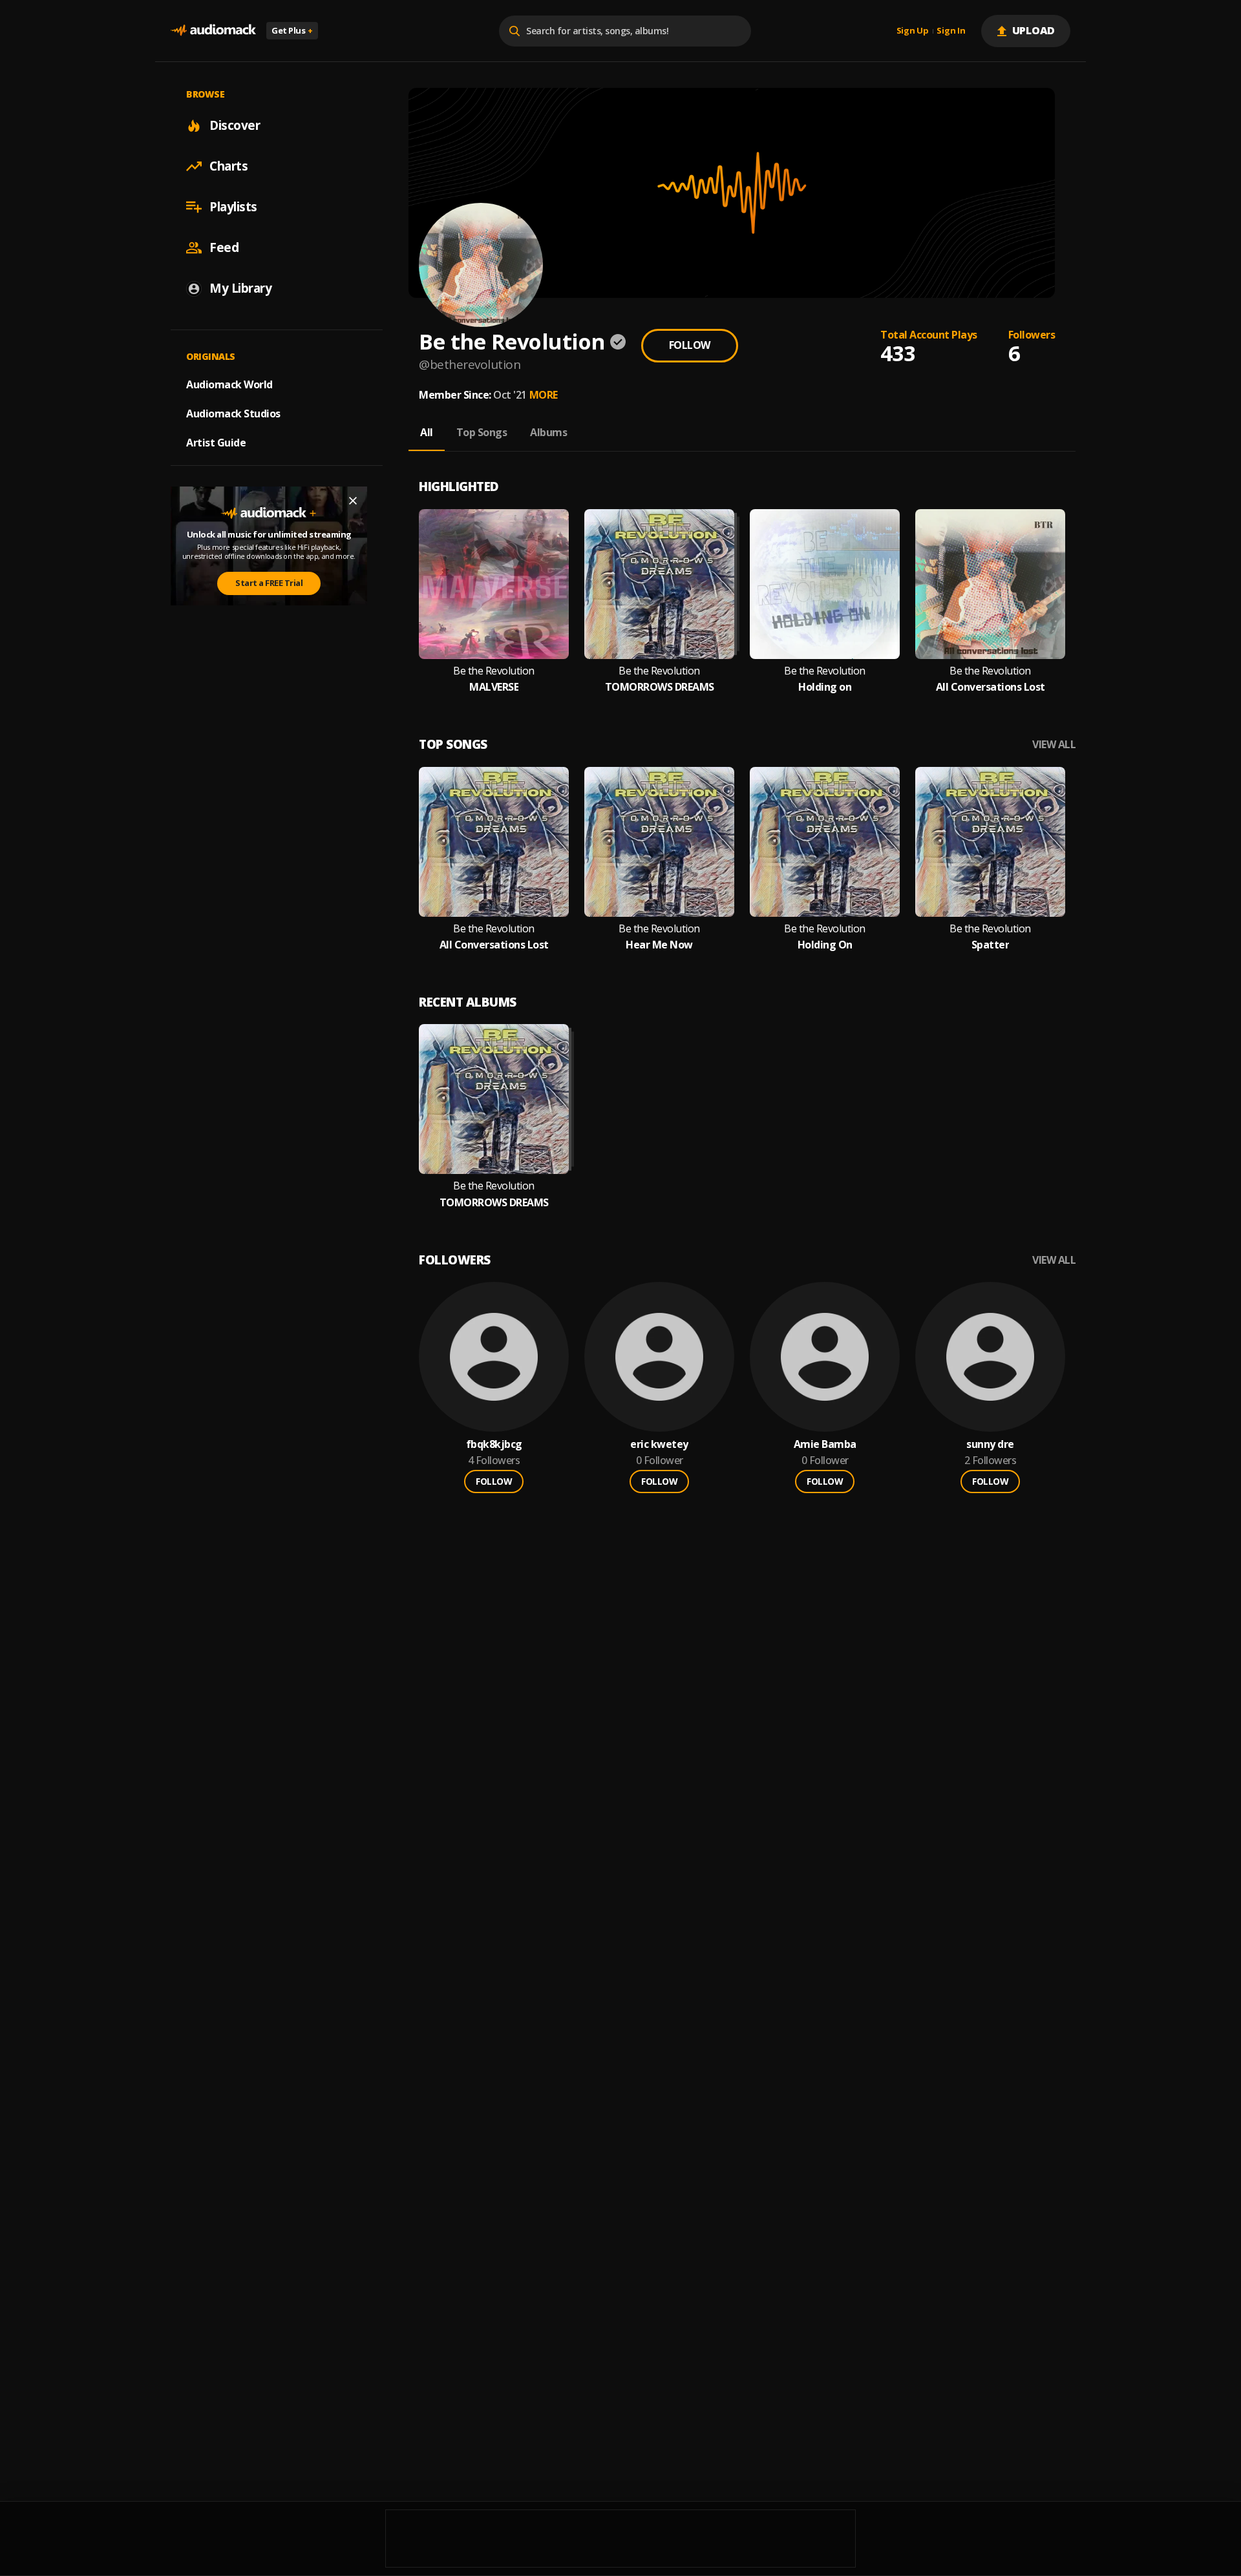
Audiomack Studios (233, 414)
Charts (228, 166)
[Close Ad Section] (353, 501)
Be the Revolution (494, 671)
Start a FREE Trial (269, 583)
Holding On (825, 945)
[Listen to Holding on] (825, 584)
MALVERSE (494, 687)
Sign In (951, 31)
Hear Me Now (659, 945)
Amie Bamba (825, 1444)
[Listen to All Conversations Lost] (990, 584)
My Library (240, 288)
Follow (690, 345)
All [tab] (427, 432)
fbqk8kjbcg (494, 1444)
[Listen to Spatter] (990, 842)
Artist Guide (216, 443)
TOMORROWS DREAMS (660, 687)
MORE (544, 395)
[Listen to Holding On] (825, 842)
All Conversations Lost (991, 687)
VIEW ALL (1054, 745)
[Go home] (213, 31)
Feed (224, 247)
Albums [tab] (548, 432)
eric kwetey (659, 1444)
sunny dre (990, 1444)
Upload (1034, 30)
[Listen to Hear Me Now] (659, 842)
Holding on (825, 687)
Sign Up (913, 31)
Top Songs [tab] (482, 432)
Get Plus (292, 30)
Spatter (991, 945)
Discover (235, 125)
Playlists (233, 207)
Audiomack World (229, 384)
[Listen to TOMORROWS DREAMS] (659, 584)
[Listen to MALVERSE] (494, 584)
